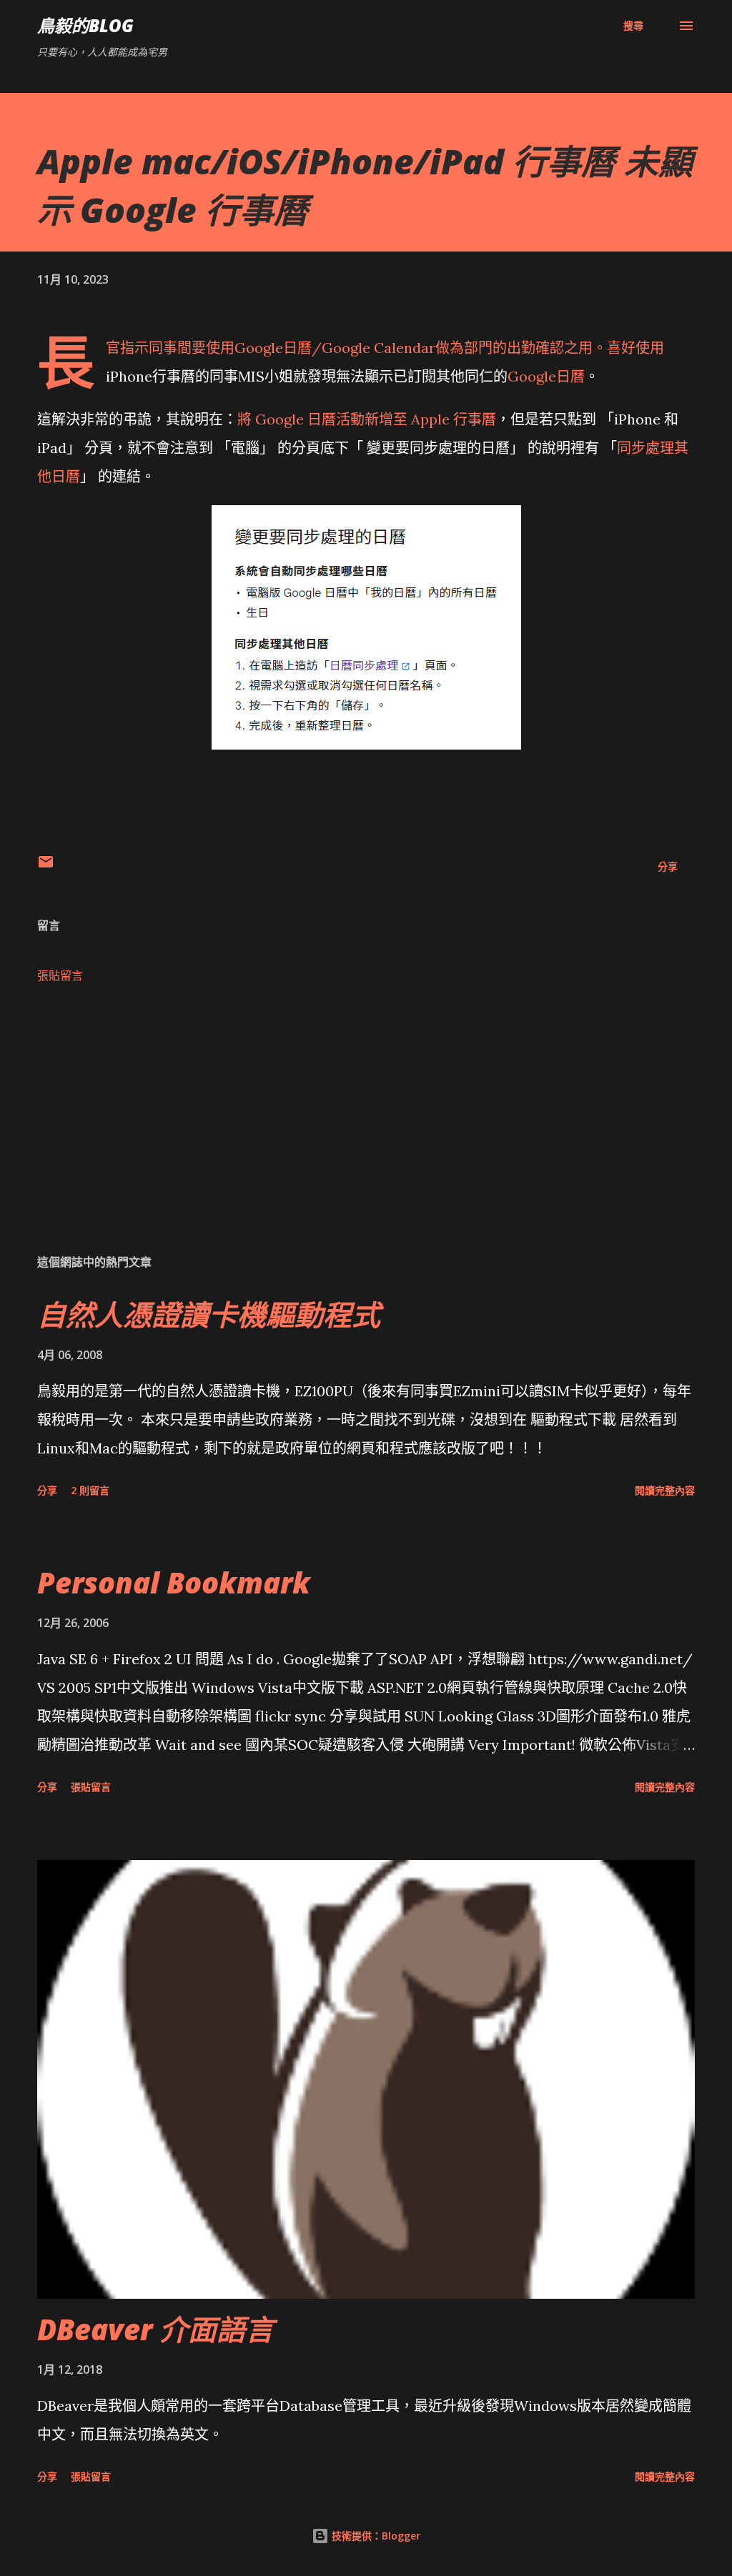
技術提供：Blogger (375, 2536)
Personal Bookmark (174, 1582)
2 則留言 (90, 1490)
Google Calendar (379, 348)
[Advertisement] (366, 1130)
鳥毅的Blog (85, 25)
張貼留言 (60, 975)
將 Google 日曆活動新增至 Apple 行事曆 (367, 419)
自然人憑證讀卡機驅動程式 (209, 1314)
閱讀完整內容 (665, 1490)
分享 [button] (668, 866)
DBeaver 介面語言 (155, 2329)
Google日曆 (273, 348)
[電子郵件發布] (46, 866)
